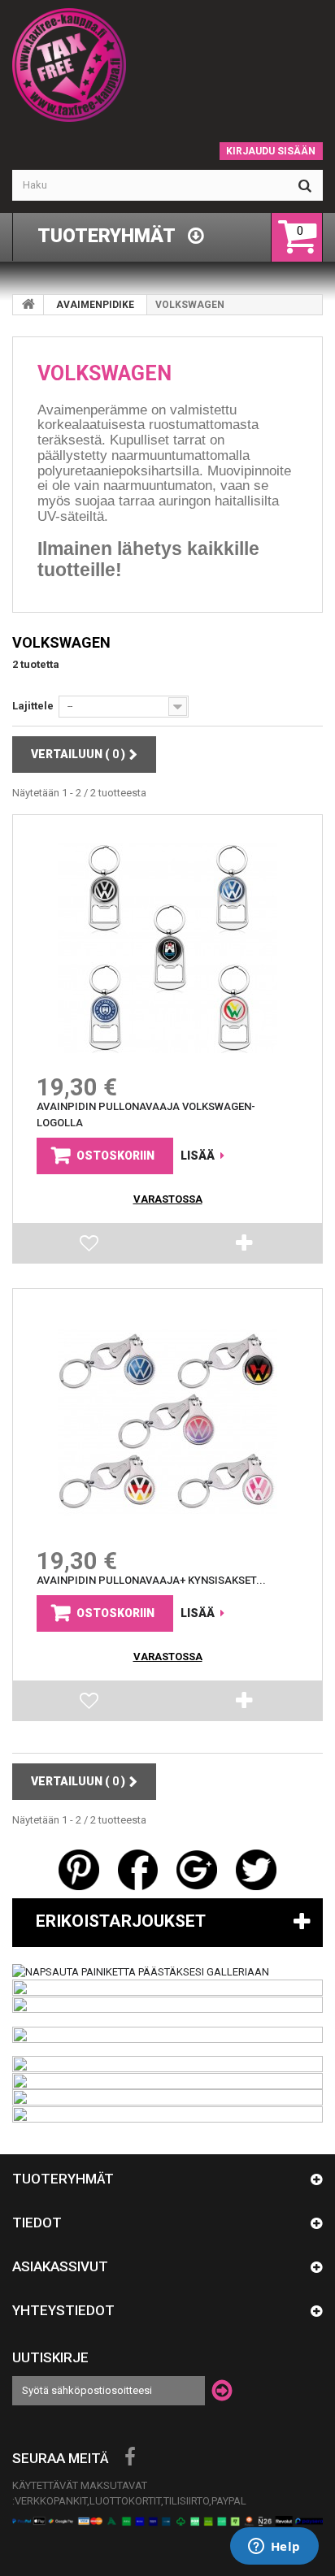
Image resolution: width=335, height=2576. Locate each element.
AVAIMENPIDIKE (95, 305)
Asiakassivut (60, 2266)
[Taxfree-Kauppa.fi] (167, 65)
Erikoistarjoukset (121, 1921)
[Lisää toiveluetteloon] (90, 1247)
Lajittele (33, 706)
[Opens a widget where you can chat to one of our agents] (274, 2548)
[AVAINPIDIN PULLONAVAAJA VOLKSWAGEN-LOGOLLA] (167, 948)
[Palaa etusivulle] (28, 305)
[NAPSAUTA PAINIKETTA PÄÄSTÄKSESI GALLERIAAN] (141, 1971)
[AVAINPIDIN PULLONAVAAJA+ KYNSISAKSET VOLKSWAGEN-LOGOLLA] (167, 1422)
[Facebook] (130, 2457)
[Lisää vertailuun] (245, 1247)
